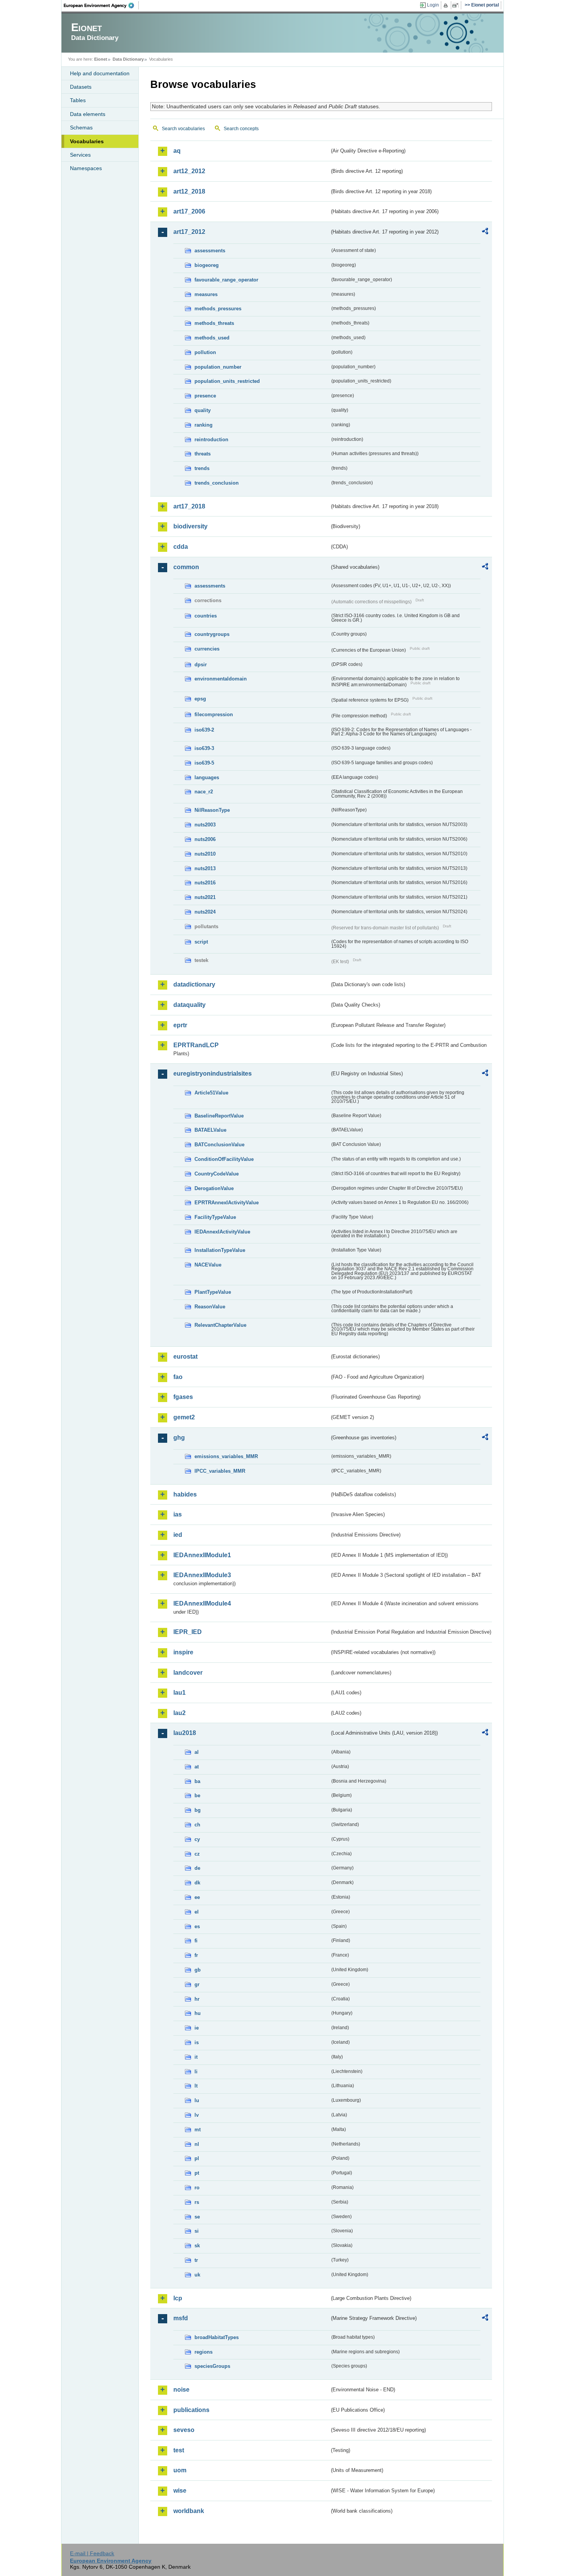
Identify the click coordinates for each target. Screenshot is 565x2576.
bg (198, 1810)
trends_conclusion (217, 483)
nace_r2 (204, 792)
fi (196, 1941)
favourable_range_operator (226, 280)
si (197, 2231)
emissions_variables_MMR (226, 1456)
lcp (178, 2298)
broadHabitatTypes (217, 2337)
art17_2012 (189, 232)
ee (197, 1897)
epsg (200, 699)
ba (197, 1781)
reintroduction (211, 440)
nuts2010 (205, 854)
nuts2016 (205, 883)
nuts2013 (205, 868)
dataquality (189, 1005)
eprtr (180, 1025)
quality (203, 410)
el (197, 1912)
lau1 (179, 1693)
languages (207, 777)
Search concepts (241, 129)
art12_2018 (189, 191)
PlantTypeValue (213, 1292)
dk (197, 1883)
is (197, 2042)
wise (180, 2491)
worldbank (189, 2511)
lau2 (179, 1713)
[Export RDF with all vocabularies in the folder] (485, 232)
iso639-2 (204, 730)
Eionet (101, 59)
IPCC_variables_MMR (220, 1471)
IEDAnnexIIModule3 (202, 1575)
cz (197, 1854)
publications (191, 2410)
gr (197, 1984)
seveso (184, 2430)
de (197, 1868)
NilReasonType (212, 810)
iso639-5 (204, 763)
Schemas (81, 127)
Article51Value (211, 1093)
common (186, 567)
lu (197, 2100)
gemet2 (184, 1417)
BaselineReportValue (219, 1116)
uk (197, 2275)
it (196, 2057)
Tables (78, 100)
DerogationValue (214, 1188)
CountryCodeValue (217, 1174)
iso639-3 (204, 748)
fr (196, 1955)
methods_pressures (218, 309)
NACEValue (208, 1265)
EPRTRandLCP (196, 1045)
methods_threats (214, 323)
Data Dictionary (128, 59)
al (197, 1752)
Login (433, 5)
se (197, 2217)
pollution (205, 352)
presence (205, 396)
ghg (179, 1438)
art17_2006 (189, 211)
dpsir (201, 665)
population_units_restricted (227, 381)
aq (177, 151)
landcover (188, 1673)
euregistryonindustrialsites (213, 1074)
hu (198, 2013)
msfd (181, 2318)
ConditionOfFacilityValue (224, 1159)
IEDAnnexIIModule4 (202, 1603)
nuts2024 (205, 912)
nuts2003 (205, 825)
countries (206, 616)
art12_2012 (189, 171)
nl (197, 2144)
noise (181, 2390)
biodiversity (190, 526)
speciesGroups (212, 2366)
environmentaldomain (221, 679)
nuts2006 (205, 839)
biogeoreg (207, 265)
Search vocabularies (183, 129)
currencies (207, 649)
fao (178, 1377)
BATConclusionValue (219, 1145)
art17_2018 (189, 506)
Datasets (81, 87)
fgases (183, 1397)
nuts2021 (205, 897)
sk (197, 2246)
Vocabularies (87, 141)
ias (178, 1514)
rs (197, 2202)
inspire (183, 1652)
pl (197, 2158)
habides (185, 1494)
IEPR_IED (188, 1632)
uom (180, 2470)
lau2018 (185, 1733)
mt (198, 2130)
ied (178, 1535)
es (197, 1926)
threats (203, 454)
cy (197, 1839)
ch (197, 1825)
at (197, 1767)
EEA (101, 5)
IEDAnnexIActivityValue (222, 1232)
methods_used (212, 338)
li (196, 2072)
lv (197, 2115)
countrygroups (212, 634)
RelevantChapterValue (220, 1325)
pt (197, 2173)
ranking (204, 425)
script (201, 942)
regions (204, 2352)
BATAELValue (210, 1130)
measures (206, 294)
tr (196, 2260)
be (197, 1795)
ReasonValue (210, 1307)
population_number (218, 367)
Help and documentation (100, 73)
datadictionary (194, 984)
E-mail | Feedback (92, 2553)
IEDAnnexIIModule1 (202, 1555)
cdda (181, 547)
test (179, 2450)
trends (202, 468)
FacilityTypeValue (215, 1217)
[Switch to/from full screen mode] (457, 5)
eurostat (185, 1357)
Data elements (88, 114)
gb (198, 1970)
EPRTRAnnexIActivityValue (227, 1203)
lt (196, 2086)
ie (197, 2028)
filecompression (214, 714)
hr (197, 1999)
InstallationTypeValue (220, 1250)
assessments (210, 251)
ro (197, 2188)
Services (80, 155)
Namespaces (86, 168)
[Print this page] (447, 5)
